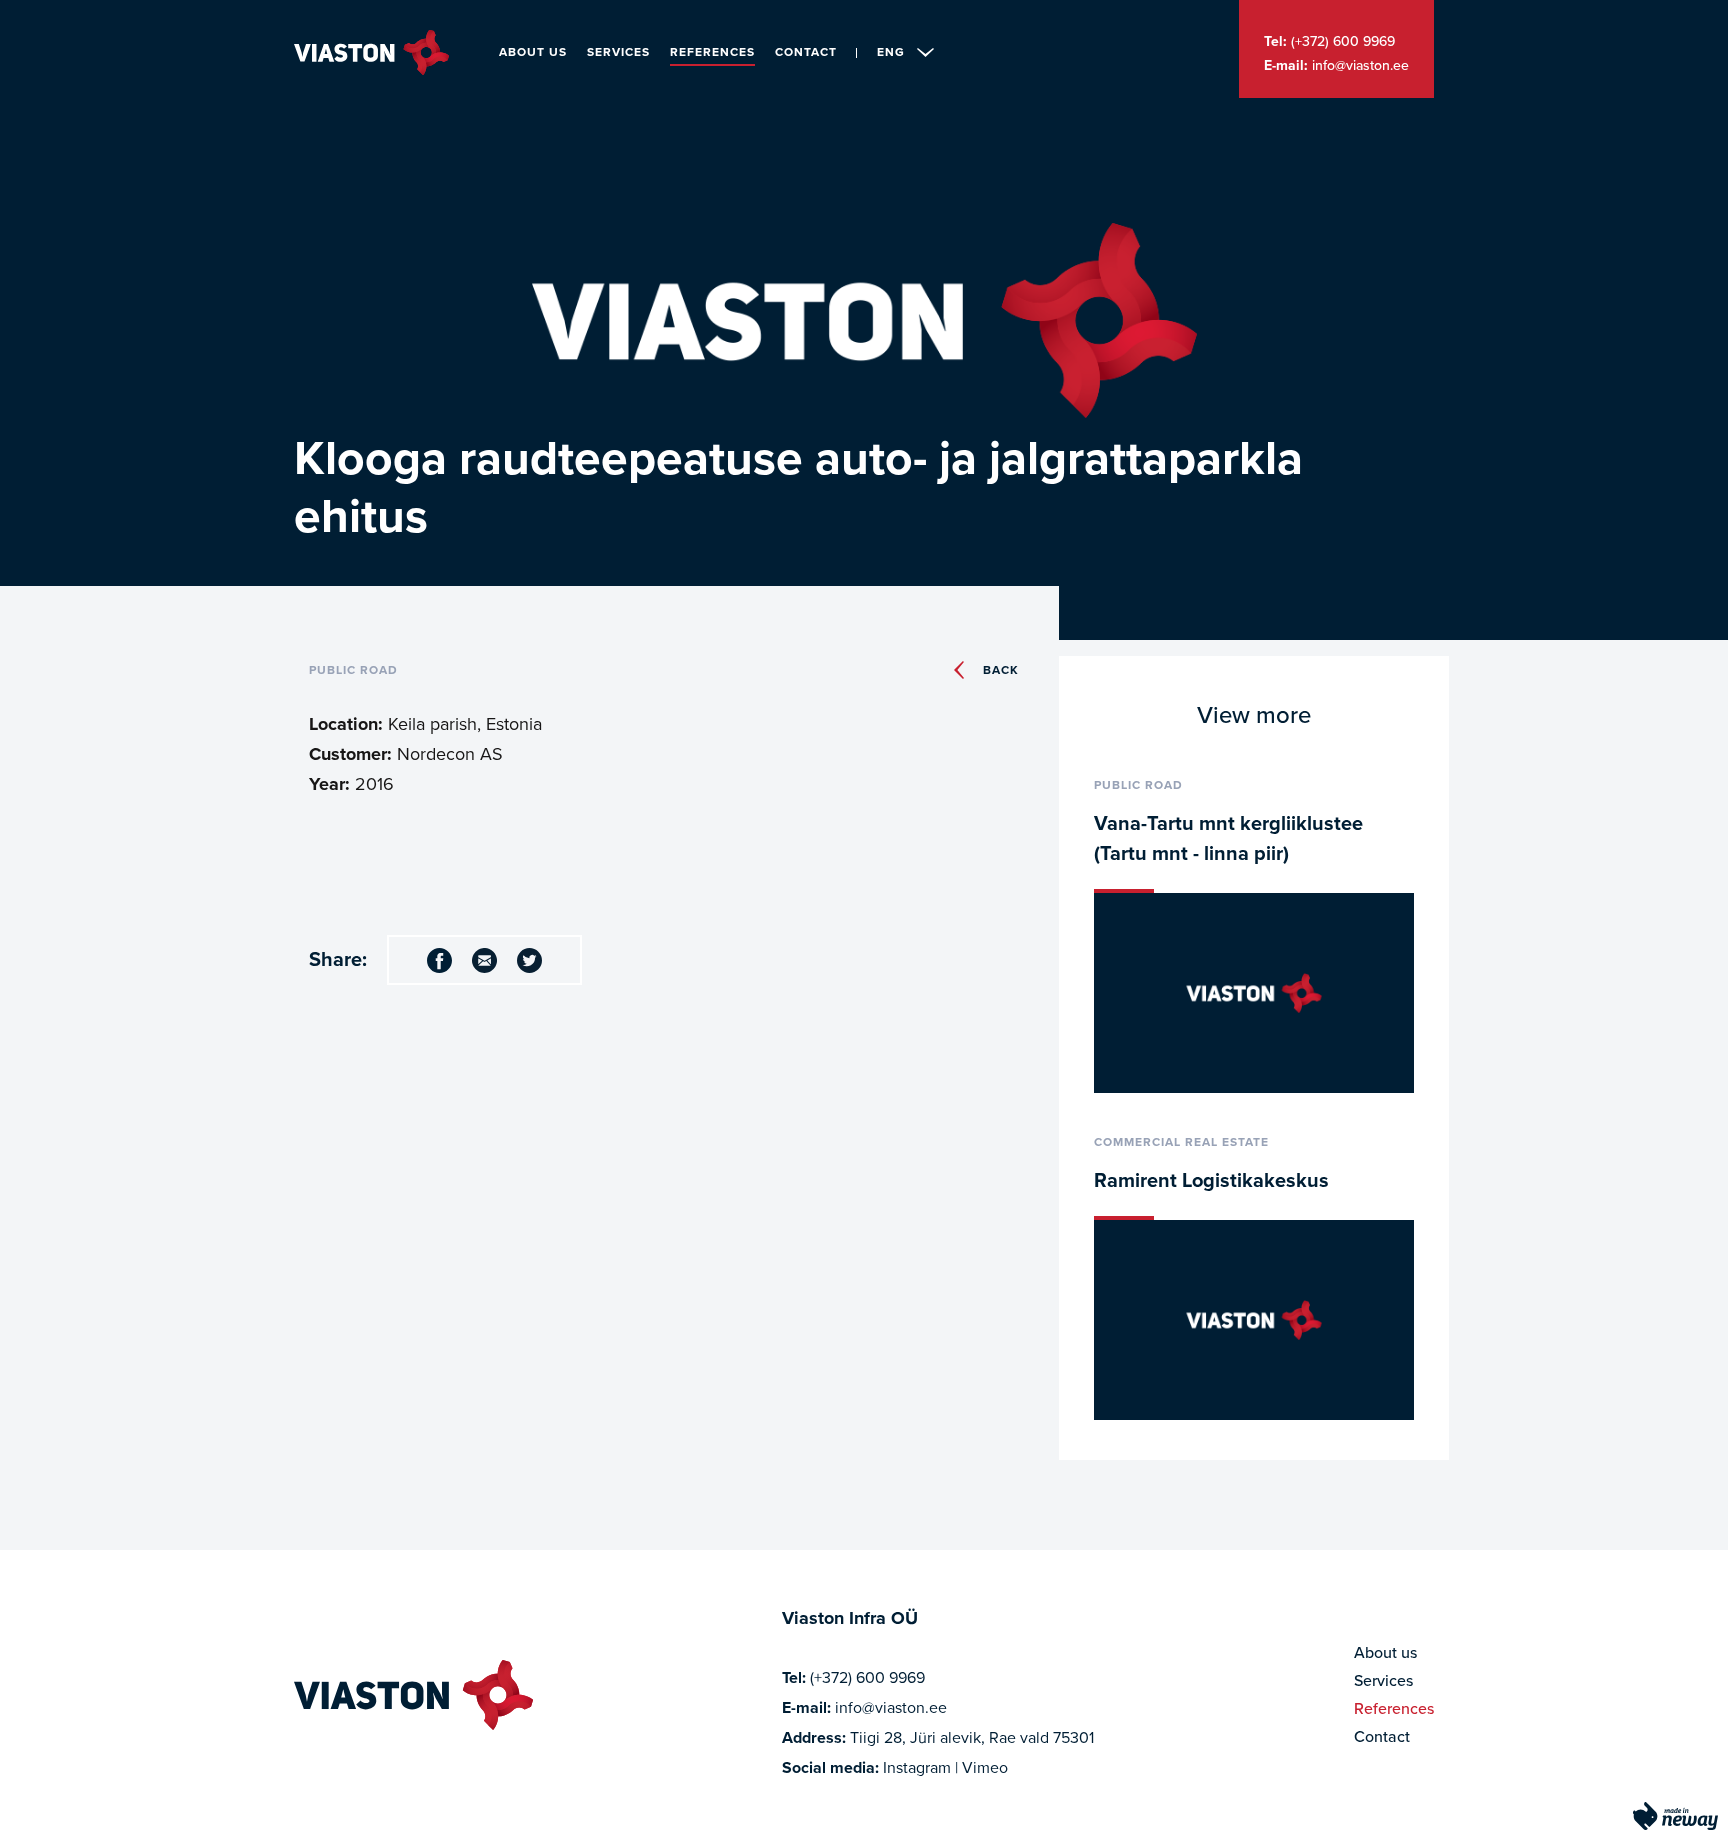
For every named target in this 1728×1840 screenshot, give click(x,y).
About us (533, 52)
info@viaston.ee (1360, 65)
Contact (806, 52)
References (712, 52)
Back (1001, 670)
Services (618, 52)
